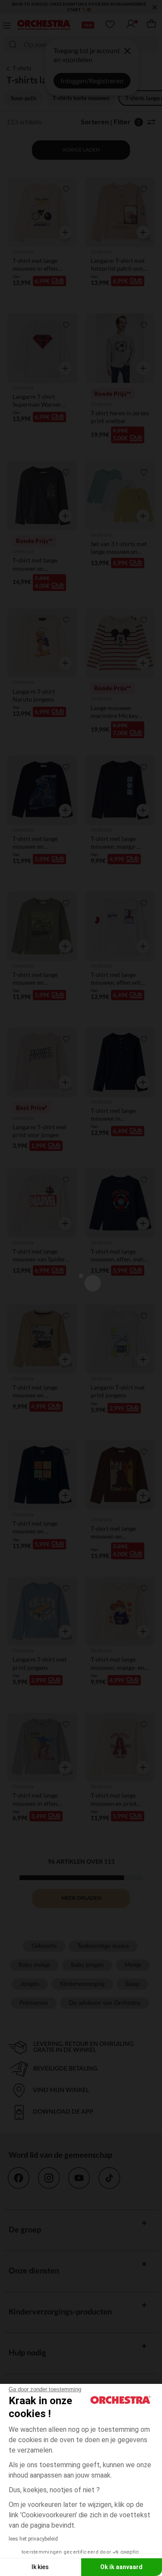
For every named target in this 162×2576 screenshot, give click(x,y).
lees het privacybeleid (33, 2539)
